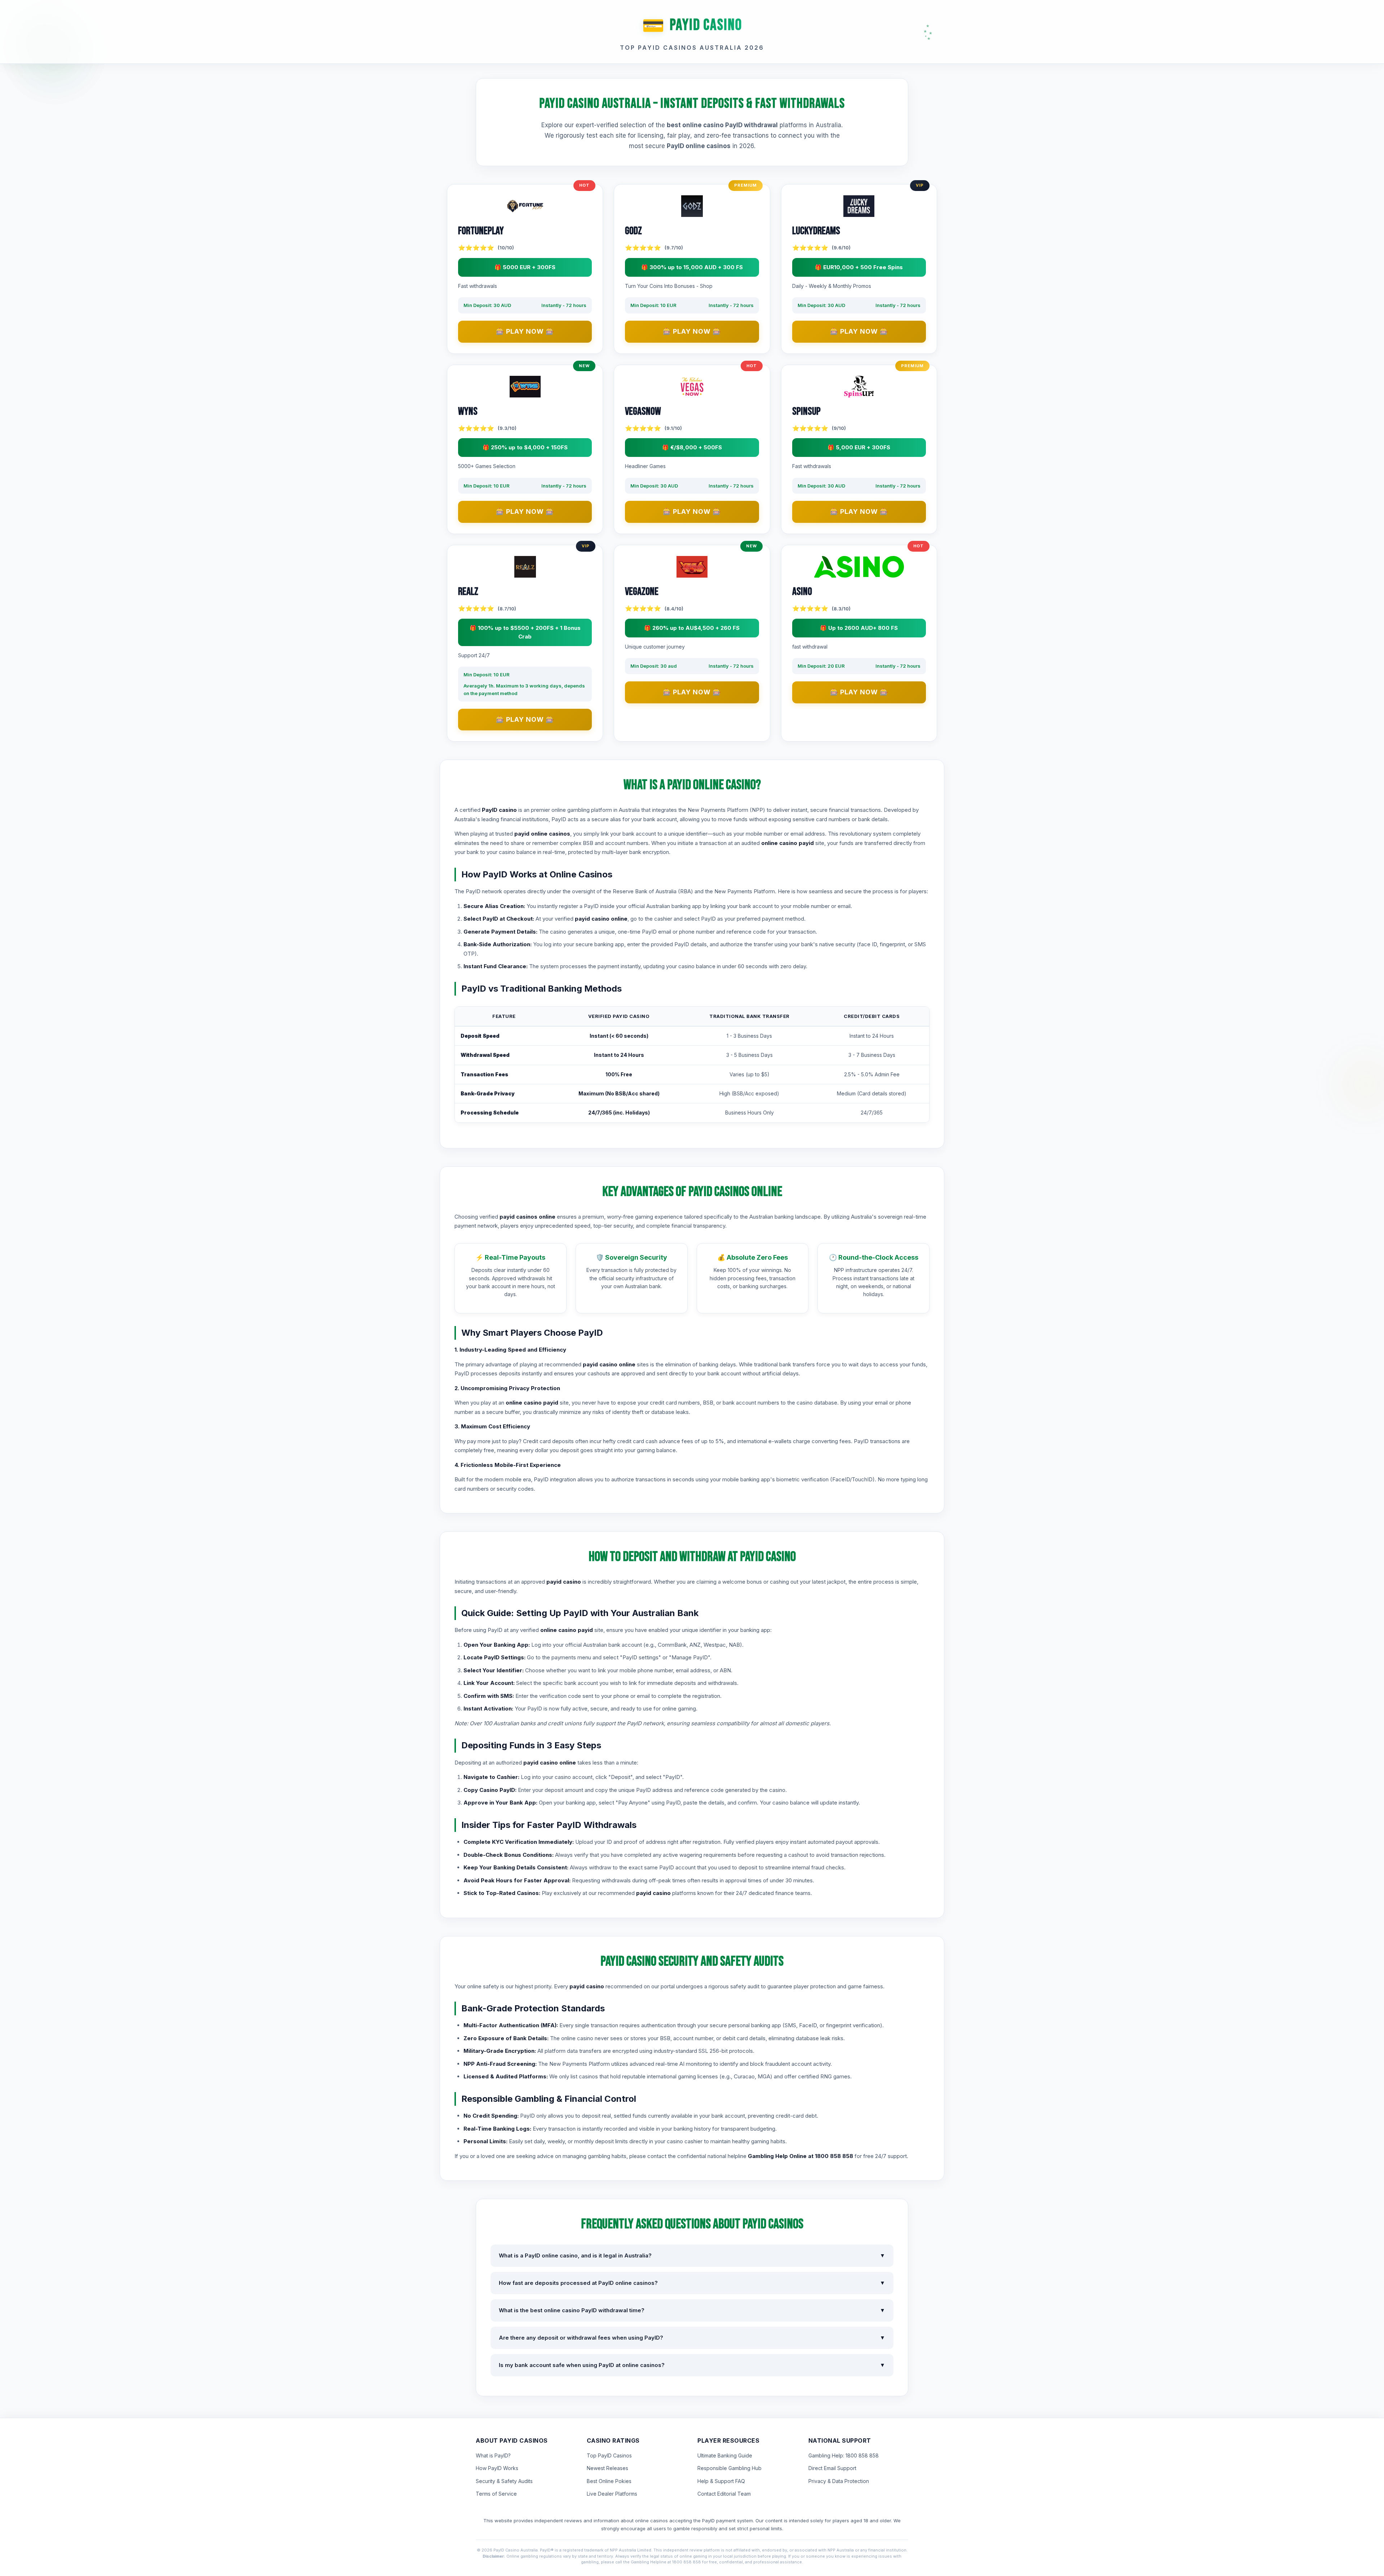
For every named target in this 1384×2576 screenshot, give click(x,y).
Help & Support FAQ (721, 2481)
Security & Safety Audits (504, 2481)
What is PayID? (493, 2455)
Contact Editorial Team (724, 2494)
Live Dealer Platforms (612, 2494)
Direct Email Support (832, 2468)
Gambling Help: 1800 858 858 (844, 2455)
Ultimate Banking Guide (725, 2455)
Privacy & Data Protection (839, 2481)
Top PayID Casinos (609, 2455)
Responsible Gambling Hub (729, 2468)
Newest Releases (607, 2468)
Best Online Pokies (609, 2481)
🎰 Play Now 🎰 (525, 331)
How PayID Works (497, 2468)
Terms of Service (496, 2494)
